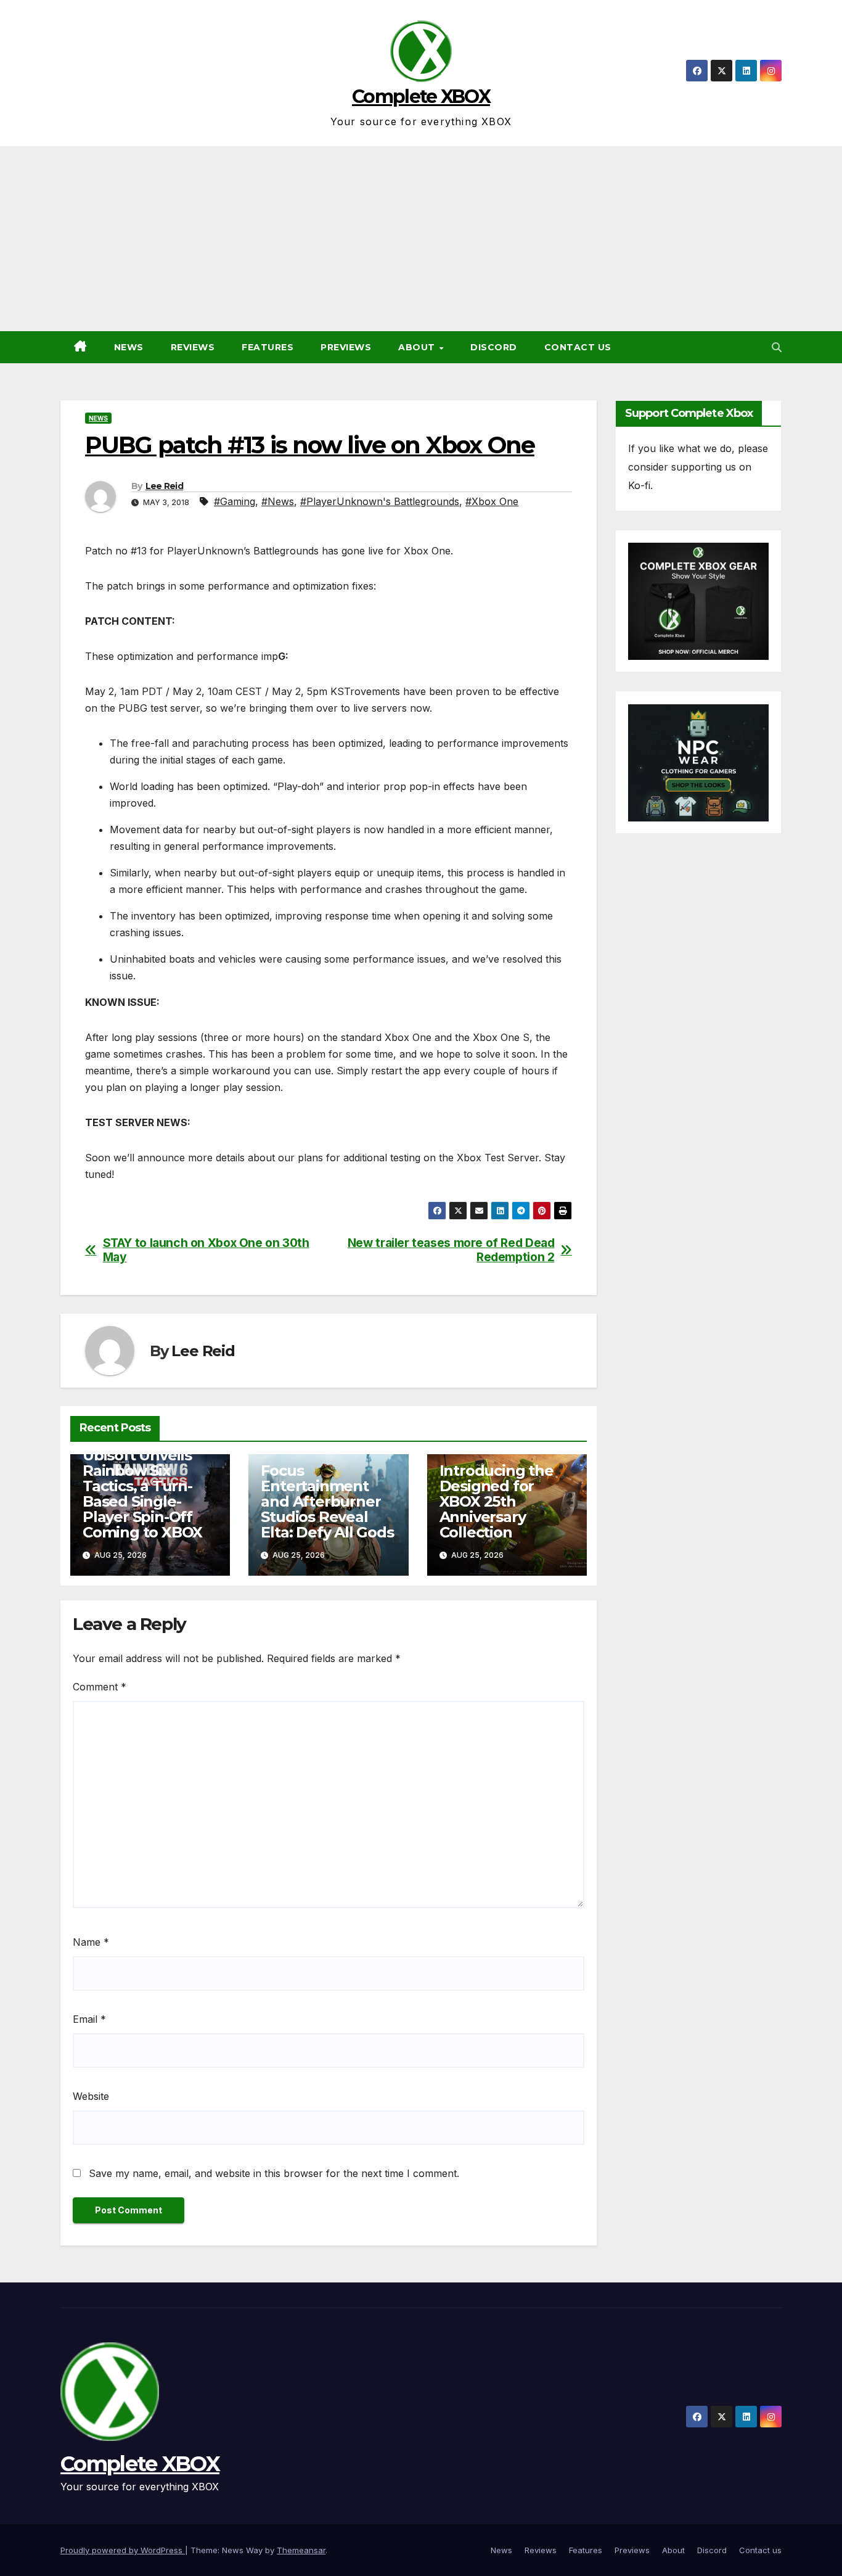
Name (91, 1942)
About (418, 347)
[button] (777, 347)
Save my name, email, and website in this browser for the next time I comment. (274, 2173)
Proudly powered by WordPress (123, 2550)
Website (91, 2096)
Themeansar (301, 2550)
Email (89, 2019)
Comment (100, 1687)
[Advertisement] (421, 239)
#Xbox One (492, 501)
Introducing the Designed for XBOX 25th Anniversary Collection (497, 1501)
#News (278, 501)
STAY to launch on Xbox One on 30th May (206, 1250)
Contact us (578, 347)
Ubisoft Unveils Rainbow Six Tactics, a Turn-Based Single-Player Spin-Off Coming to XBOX (142, 1494)
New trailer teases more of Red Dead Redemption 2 (451, 1250)
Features (268, 347)
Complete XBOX (421, 97)
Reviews (193, 347)
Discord (494, 347)
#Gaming (235, 501)
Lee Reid (164, 486)
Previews (346, 347)
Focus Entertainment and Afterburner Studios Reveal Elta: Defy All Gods (327, 1501)
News (129, 347)
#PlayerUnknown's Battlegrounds (380, 501)
